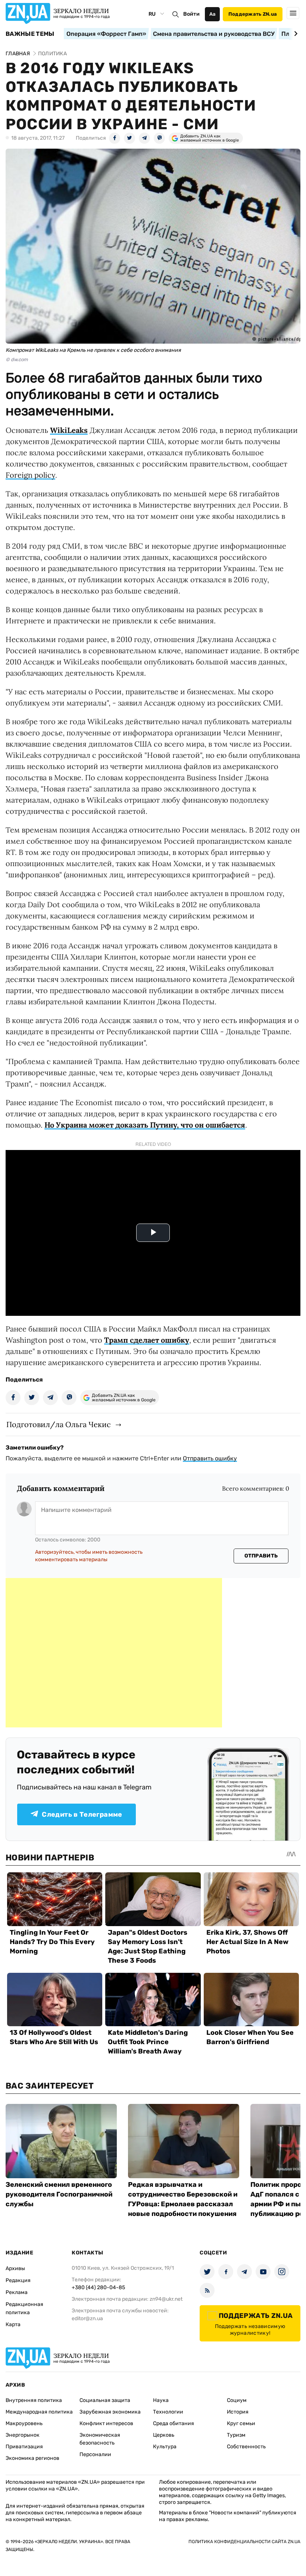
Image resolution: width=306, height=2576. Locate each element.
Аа (213, 14)
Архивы (15, 2268)
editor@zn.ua (87, 2318)
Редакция (18, 2280)
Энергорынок (23, 2435)
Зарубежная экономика (110, 2412)
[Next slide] (295, 34)
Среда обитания (174, 2423)
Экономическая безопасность (100, 2439)
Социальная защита (105, 2400)
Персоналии (95, 2454)
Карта (13, 2324)
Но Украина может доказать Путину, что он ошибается (145, 1125)
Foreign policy (30, 475)
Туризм (236, 2435)
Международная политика (39, 2412)
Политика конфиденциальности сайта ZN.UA (244, 2542)
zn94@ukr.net (166, 2299)
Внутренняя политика (34, 2400)
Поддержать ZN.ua (253, 14)
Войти (191, 14)
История (238, 2412)
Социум (237, 2400)
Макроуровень (24, 2423)
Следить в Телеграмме (82, 1814)
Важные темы (30, 34)
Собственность (246, 2447)
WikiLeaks (69, 430)
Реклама (17, 2292)
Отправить (261, 1556)
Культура (165, 2447)
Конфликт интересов (106, 2423)
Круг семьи (241, 2423)
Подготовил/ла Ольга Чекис (59, 1424)
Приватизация (24, 2447)
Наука (161, 2400)
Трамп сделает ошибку (147, 1340)
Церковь (164, 2435)
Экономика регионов (32, 2458)
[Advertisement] (114, 1653)
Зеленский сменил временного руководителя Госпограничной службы (59, 2194)
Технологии (168, 2412)
